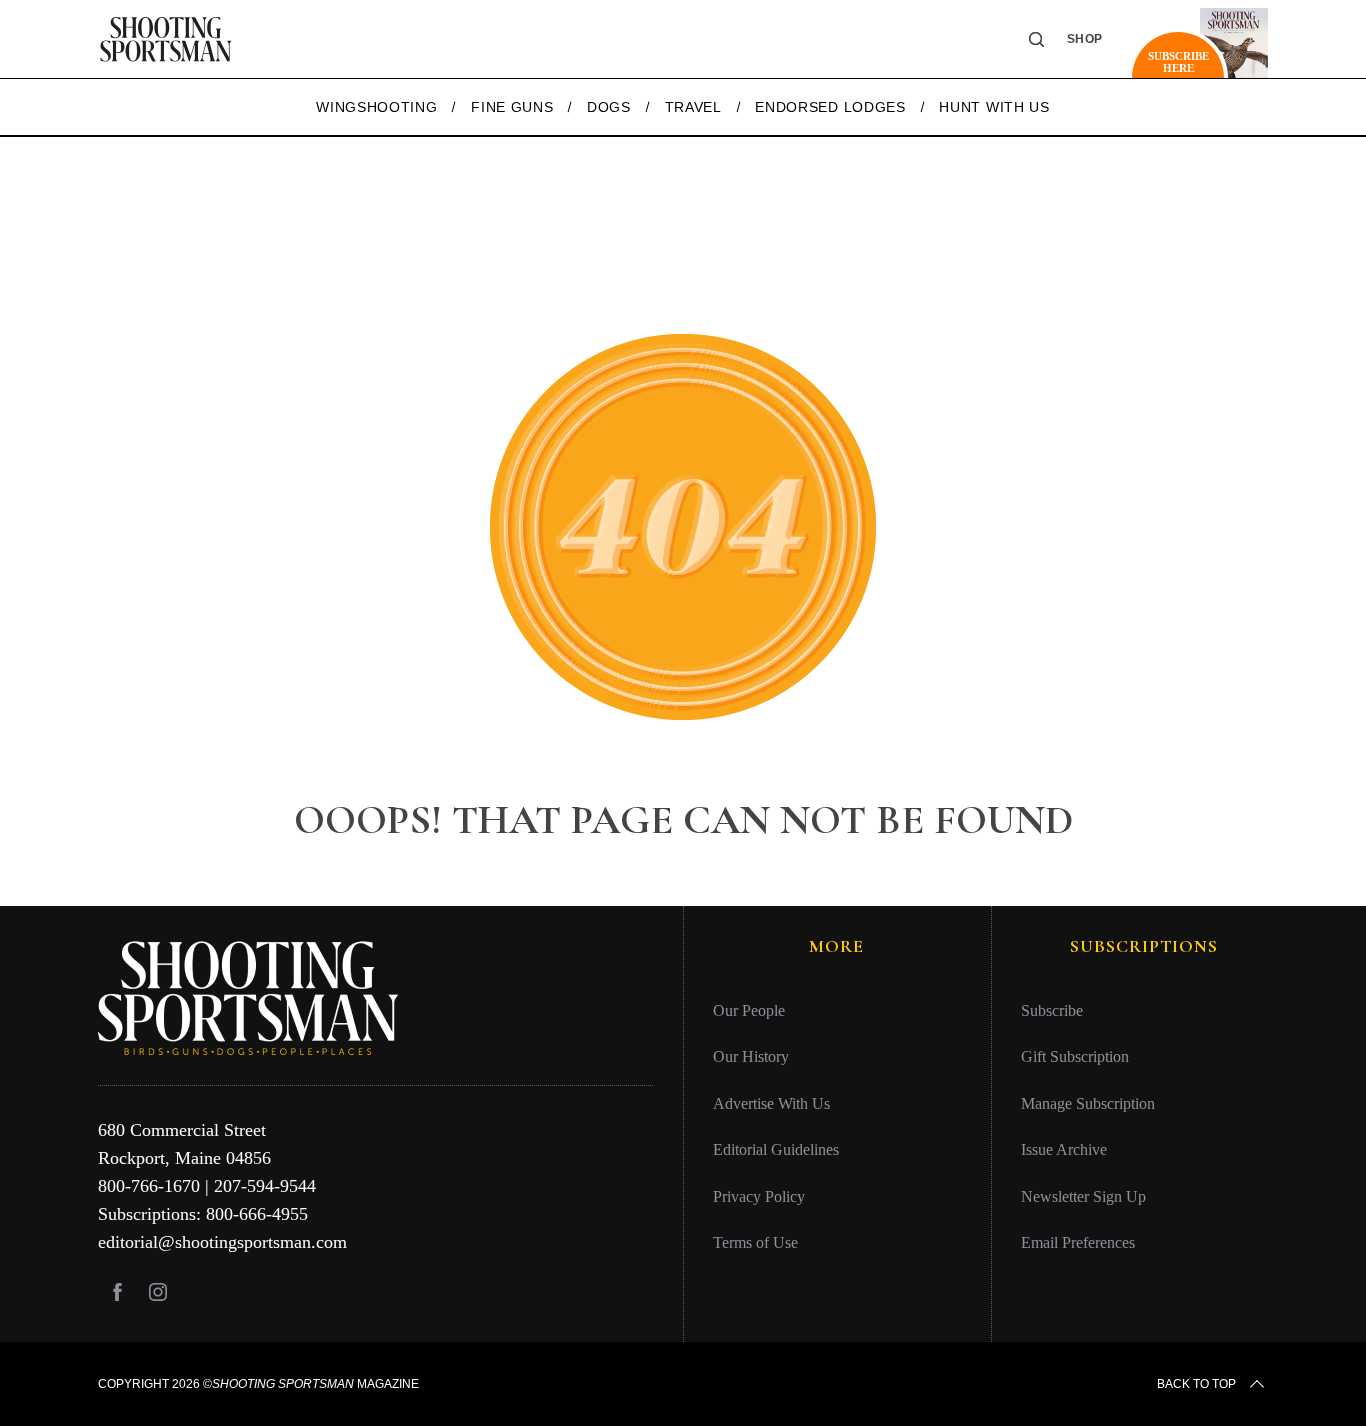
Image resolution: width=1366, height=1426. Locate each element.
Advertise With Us (771, 1103)
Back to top (1196, 1384)
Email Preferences (1078, 1242)
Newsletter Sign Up (1083, 1196)
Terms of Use (755, 1242)
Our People (749, 1010)
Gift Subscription (1075, 1056)
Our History (751, 1056)
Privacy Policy (759, 1196)
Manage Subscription (1088, 1103)
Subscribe (1052, 1010)
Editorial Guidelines (776, 1149)
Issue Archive (1064, 1149)
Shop (1085, 39)
